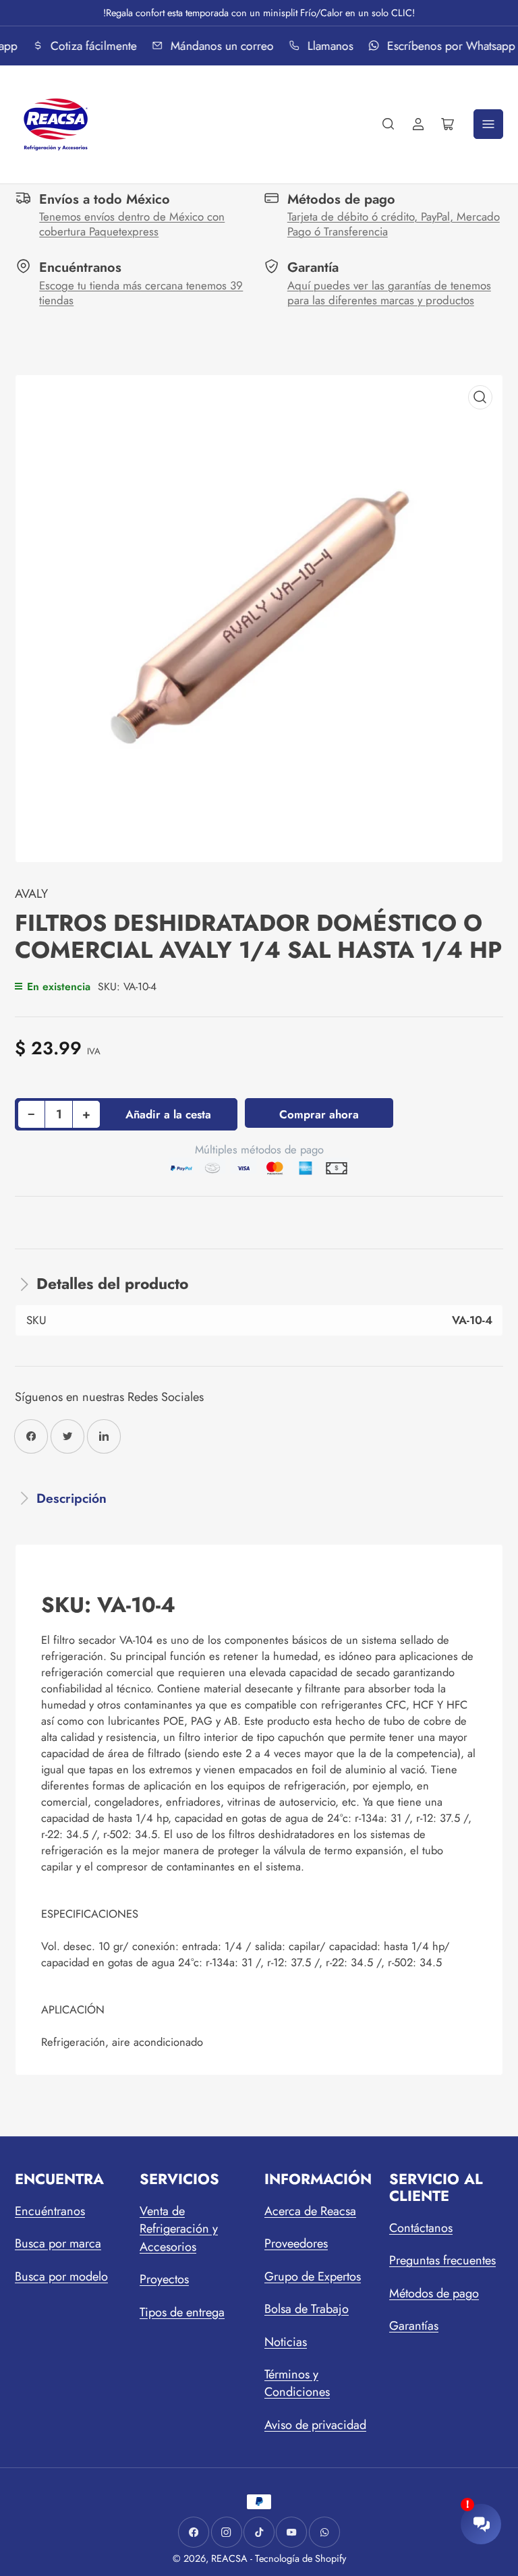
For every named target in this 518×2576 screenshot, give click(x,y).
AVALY (31, 894)
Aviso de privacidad (315, 2425)
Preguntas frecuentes (442, 2260)
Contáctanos (421, 2228)
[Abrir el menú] (488, 124)
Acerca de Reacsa (310, 2211)
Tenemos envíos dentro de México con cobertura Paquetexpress (132, 224)
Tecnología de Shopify (300, 2558)
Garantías (414, 2326)
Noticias (286, 2342)
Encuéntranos (50, 2211)
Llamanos (327, 46)
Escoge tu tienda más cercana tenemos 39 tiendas (141, 293)
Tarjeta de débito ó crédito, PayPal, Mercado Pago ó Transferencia (394, 224)
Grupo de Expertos (313, 2277)
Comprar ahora (319, 1114)
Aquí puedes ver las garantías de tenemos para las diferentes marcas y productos (389, 293)
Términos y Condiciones (297, 2383)
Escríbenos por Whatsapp (448, 46)
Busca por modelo (61, 2277)
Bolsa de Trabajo (307, 2309)
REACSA (229, 2558)
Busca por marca (58, 2243)
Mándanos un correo (219, 46)
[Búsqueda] (388, 124)
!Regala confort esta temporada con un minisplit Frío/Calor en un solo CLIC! (259, 12)
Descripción (71, 1498)
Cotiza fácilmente (91, 46)
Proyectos (164, 2279)
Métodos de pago (434, 2293)
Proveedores (296, 2243)
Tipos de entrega (182, 2312)
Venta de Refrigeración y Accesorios (179, 2229)
